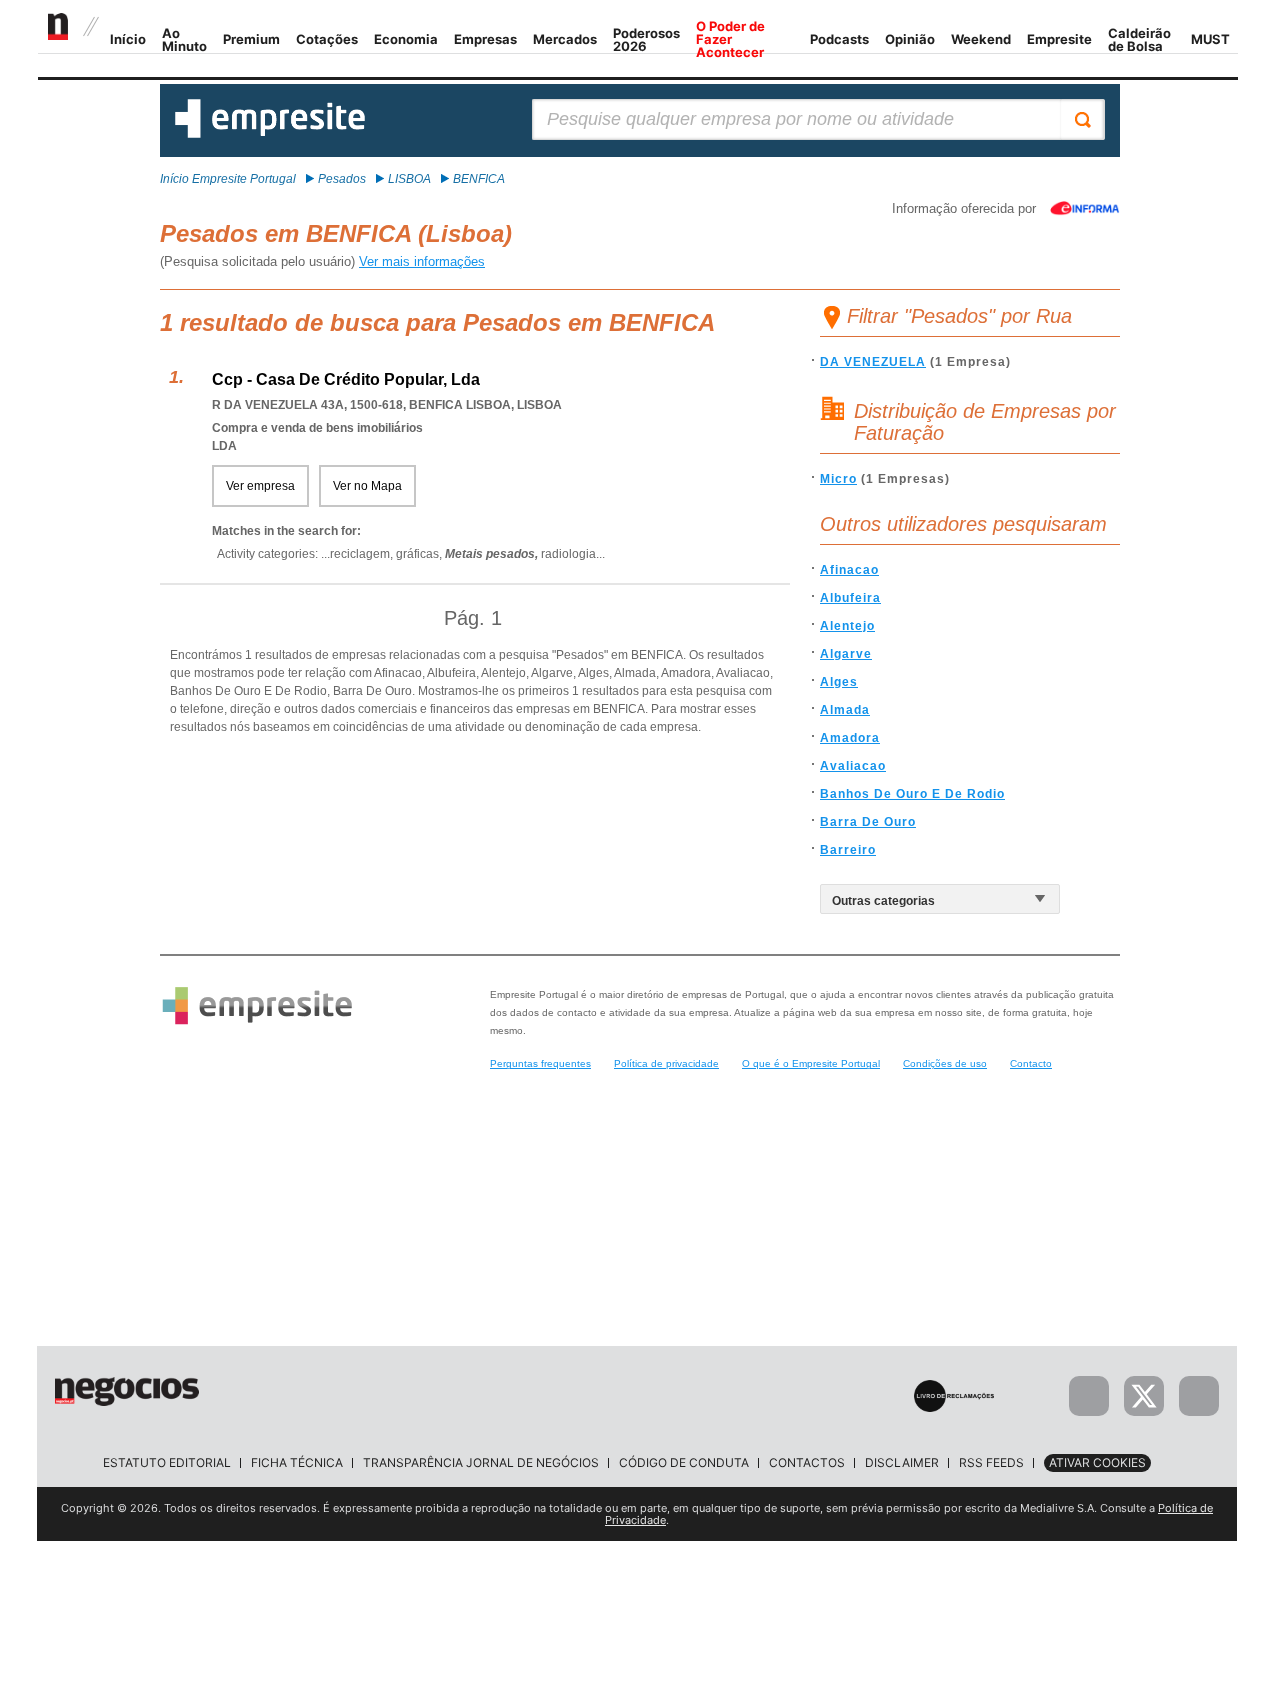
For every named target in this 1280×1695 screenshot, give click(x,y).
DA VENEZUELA (873, 362)
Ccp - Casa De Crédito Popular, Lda (346, 379)
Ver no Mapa (367, 486)
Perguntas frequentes (540, 1063)
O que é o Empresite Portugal (811, 1063)
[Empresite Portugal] (270, 134)
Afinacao (849, 570)
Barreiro (848, 850)
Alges (839, 682)
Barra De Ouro (868, 822)
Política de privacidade (666, 1063)
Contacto (1031, 1063)
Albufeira (850, 598)
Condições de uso (945, 1063)
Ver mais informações (422, 261)
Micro (838, 479)
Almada (845, 710)
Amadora (850, 738)
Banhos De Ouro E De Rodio (912, 794)
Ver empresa (260, 486)
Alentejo (847, 626)
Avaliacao (853, 766)
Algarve (846, 654)
